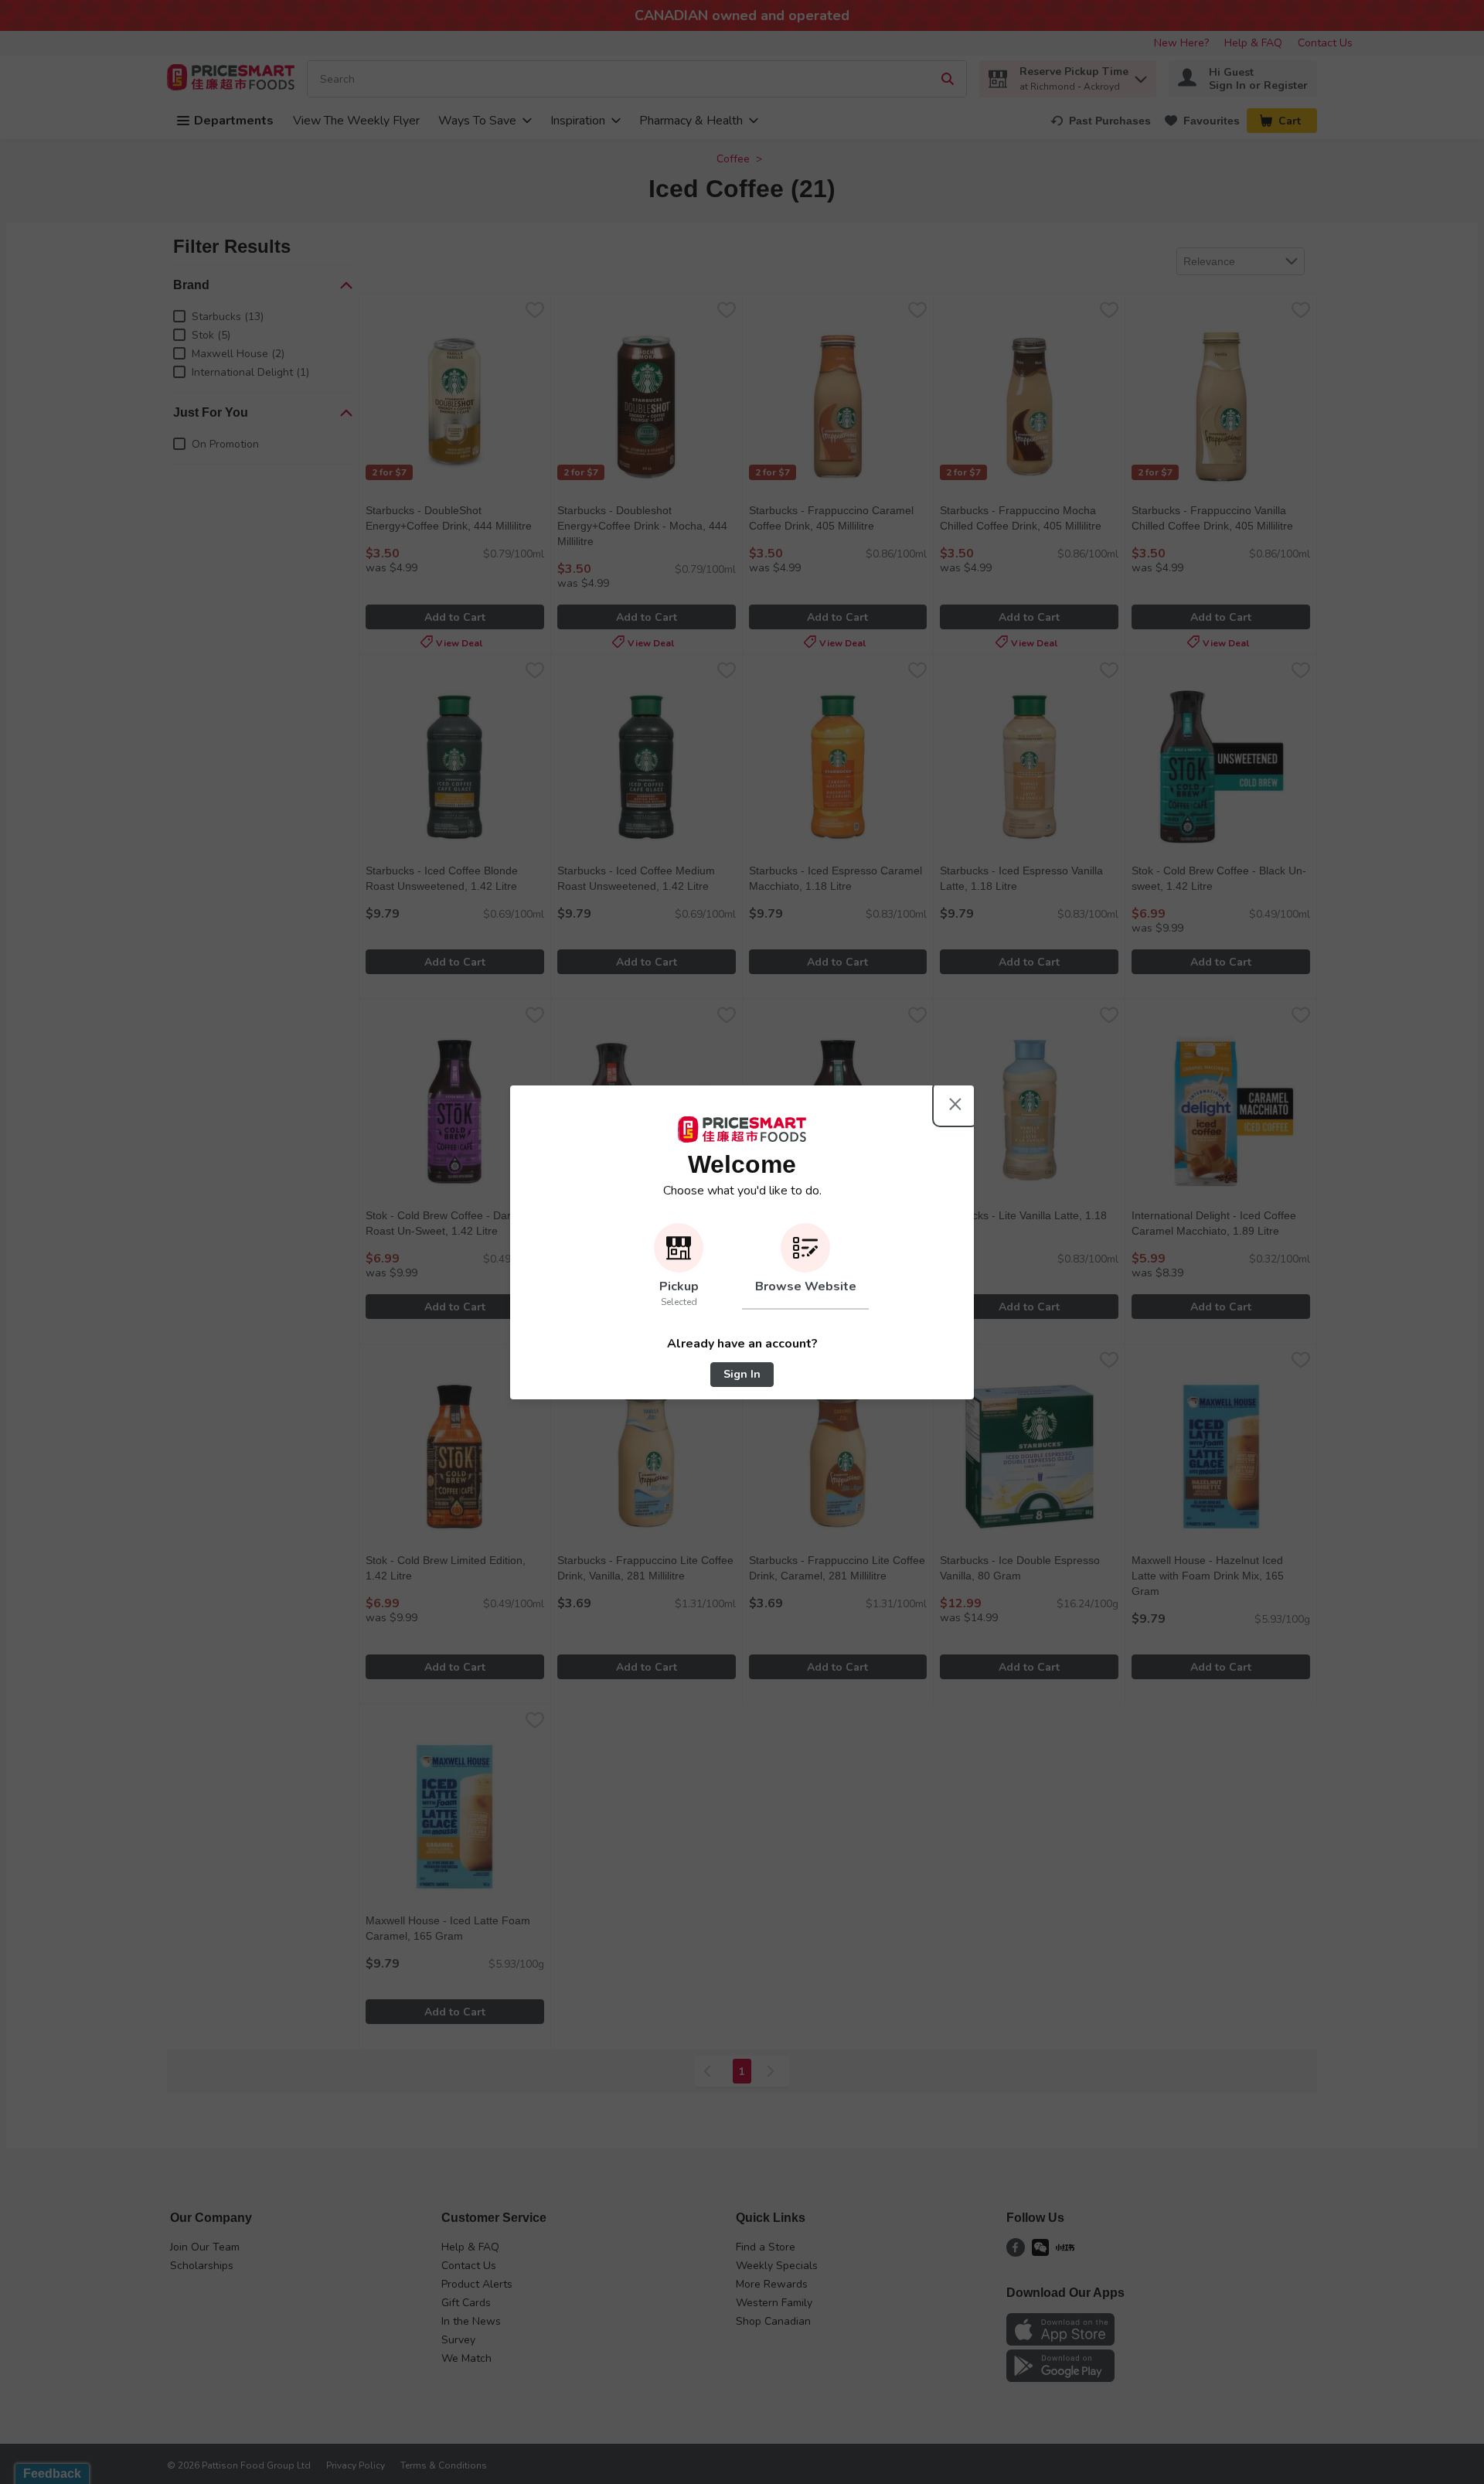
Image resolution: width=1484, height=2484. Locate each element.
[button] (679, 1266)
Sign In (742, 1374)
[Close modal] (955, 1104)
